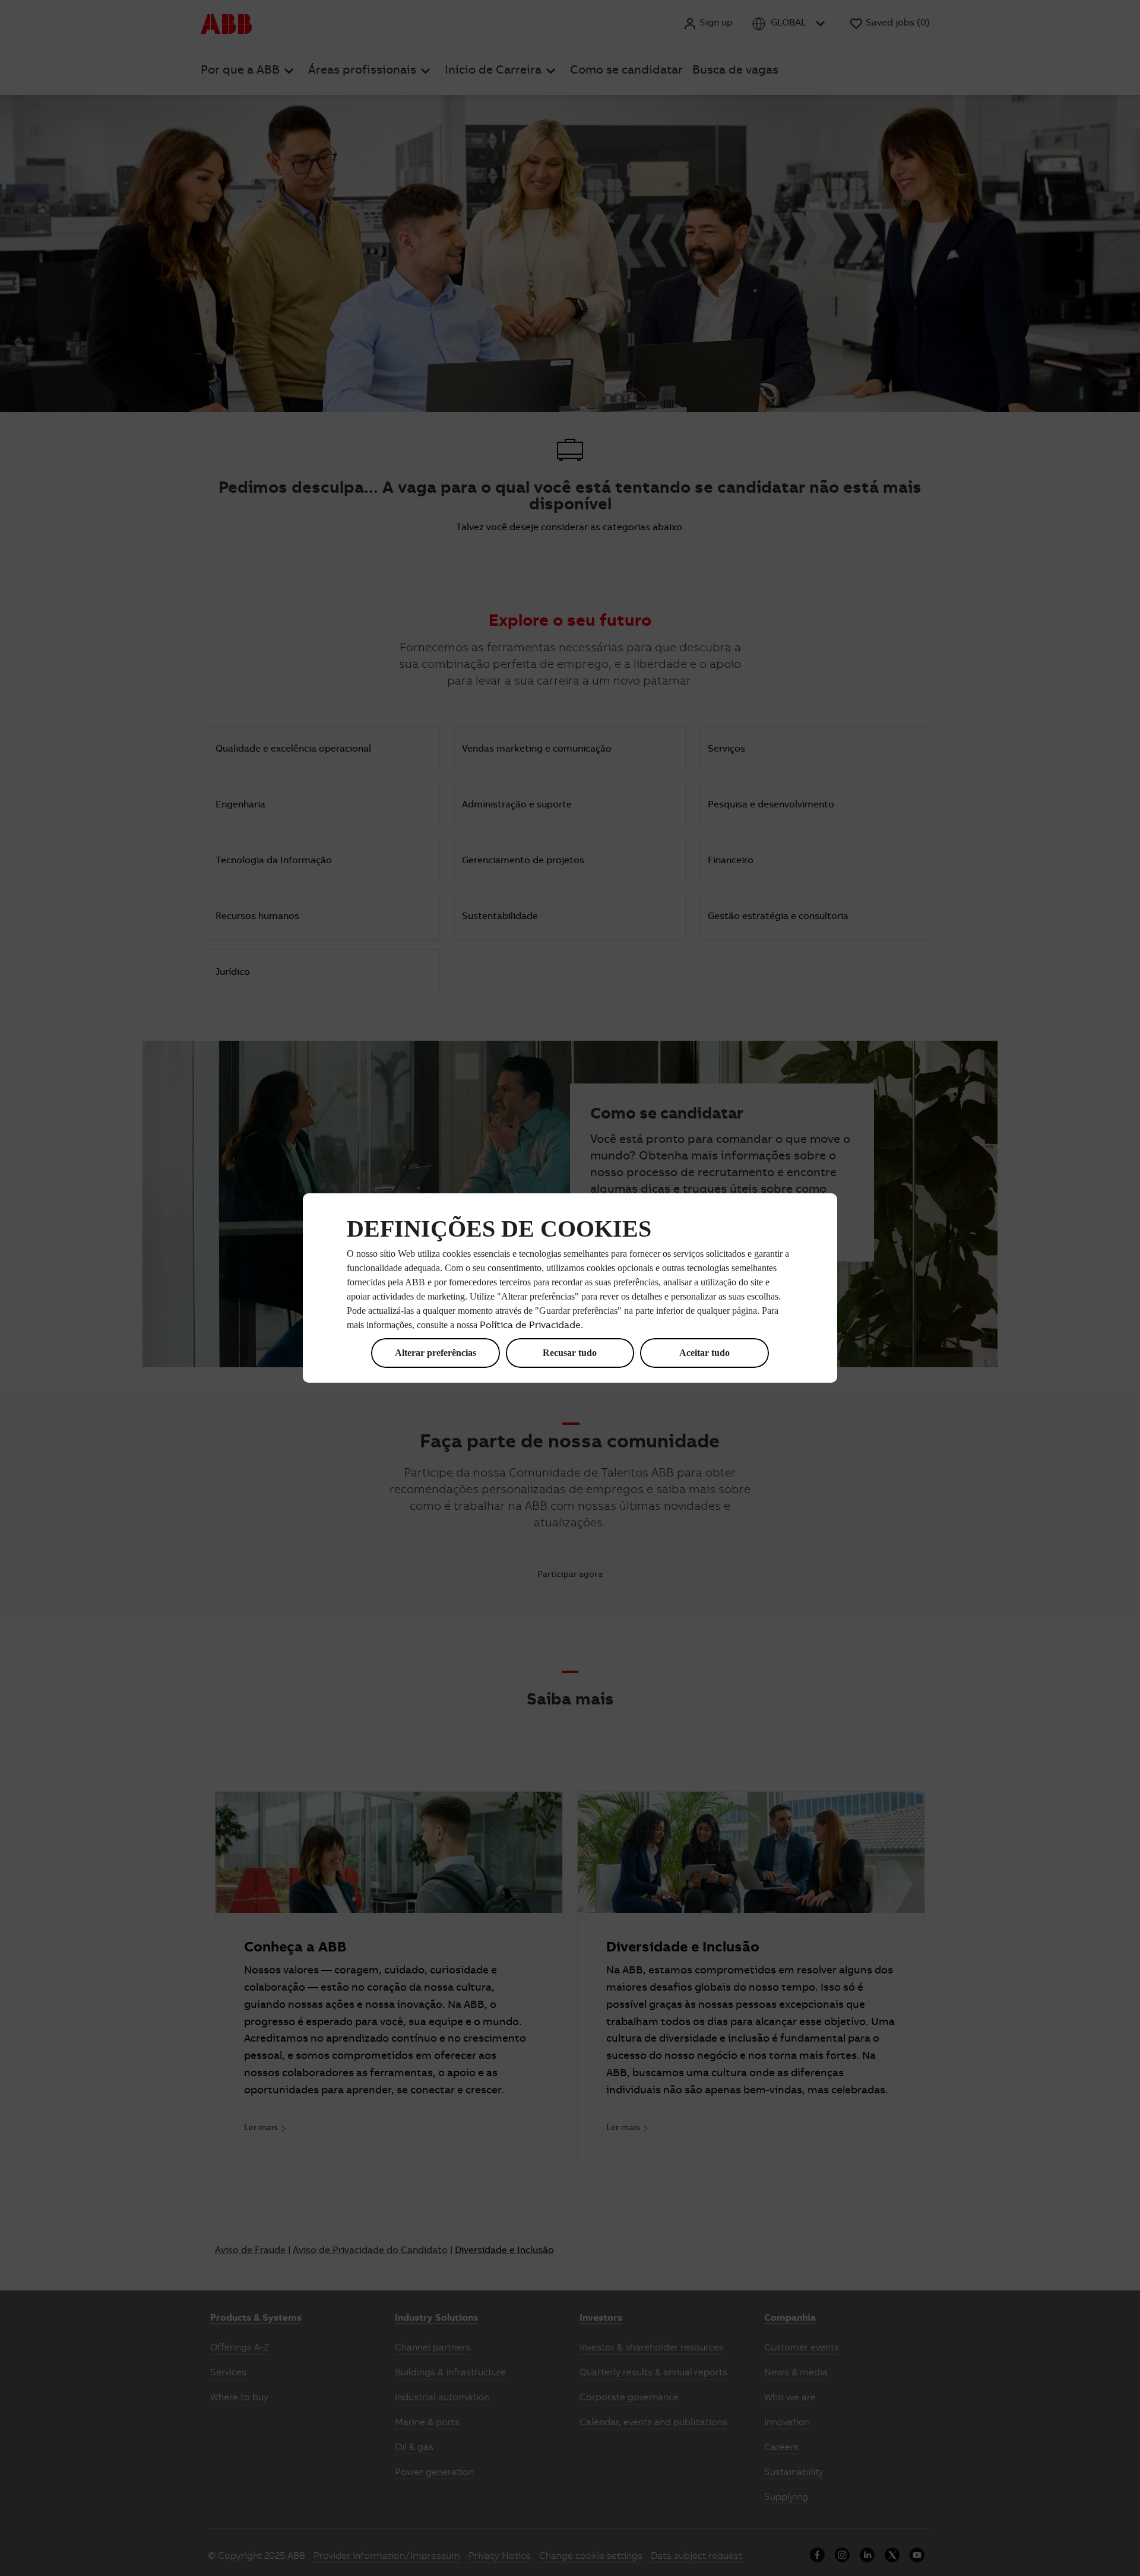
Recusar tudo (570, 1353)
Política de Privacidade (530, 1326)
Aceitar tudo (704, 1353)
